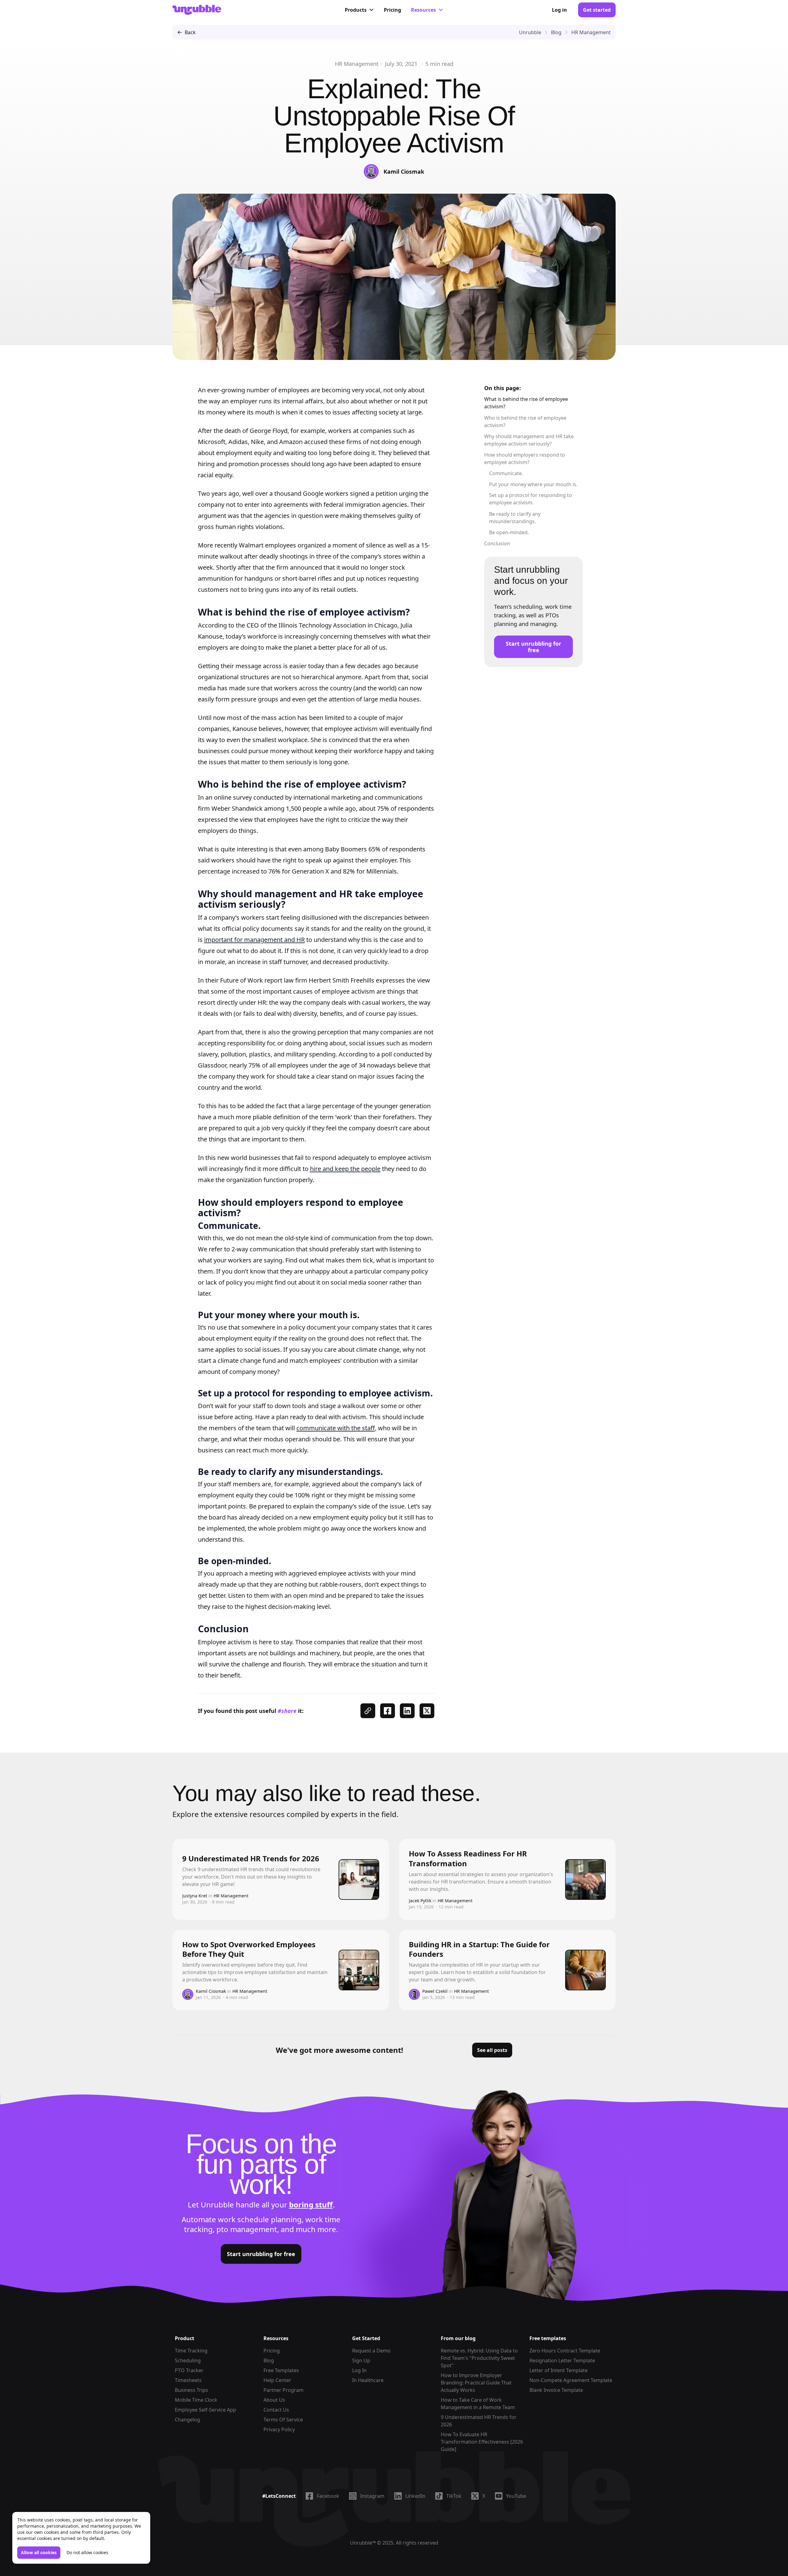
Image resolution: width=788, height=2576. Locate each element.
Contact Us (276, 2410)
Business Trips (191, 2390)
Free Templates (281, 2370)
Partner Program (283, 2390)
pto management (247, 2229)
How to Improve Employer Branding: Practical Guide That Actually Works (476, 2383)
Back (190, 32)
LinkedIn (415, 2496)
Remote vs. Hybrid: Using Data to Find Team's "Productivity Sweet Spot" (479, 2358)
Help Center (277, 2380)
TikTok (454, 2496)
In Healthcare (368, 2380)
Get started (597, 10)
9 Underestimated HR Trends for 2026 (251, 1858)
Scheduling (188, 2360)
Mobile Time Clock (196, 2400)
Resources (423, 10)
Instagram (372, 2496)
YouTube (516, 2496)
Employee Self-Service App (205, 2410)
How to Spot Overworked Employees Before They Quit (249, 1949)
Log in (559, 10)
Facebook (328, 2496)
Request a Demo (371, 2351)
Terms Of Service (283, 2420)
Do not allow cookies (87, 2552)
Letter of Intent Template (559, 2370)
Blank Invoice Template (556, 2390)
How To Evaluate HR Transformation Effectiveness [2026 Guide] (482, 2442)
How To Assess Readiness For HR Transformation (468, 1858)
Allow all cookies (39, 2552)
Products (356, 10)
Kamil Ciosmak (404, 172)
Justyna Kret (195, 1896)
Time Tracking (191, 2351)
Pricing (392, 10)
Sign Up (361, 2360)
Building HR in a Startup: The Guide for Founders (479, 1949)
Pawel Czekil (435, 1991)
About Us (274, 2400)
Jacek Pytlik (420, 1901)
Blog (269, 2360)
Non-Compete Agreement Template (571, 2380)
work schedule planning (260, 2219)
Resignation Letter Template (562, 2360)
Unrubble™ (363, 2543)
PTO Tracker (189, 2370)
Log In (359, 2370)
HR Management (357, 64)
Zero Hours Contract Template (565, 2351)
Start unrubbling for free (533, 647)
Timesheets (188, 2380)
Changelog (187, 2420)
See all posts (492, 2050)
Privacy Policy (279, 2429)
